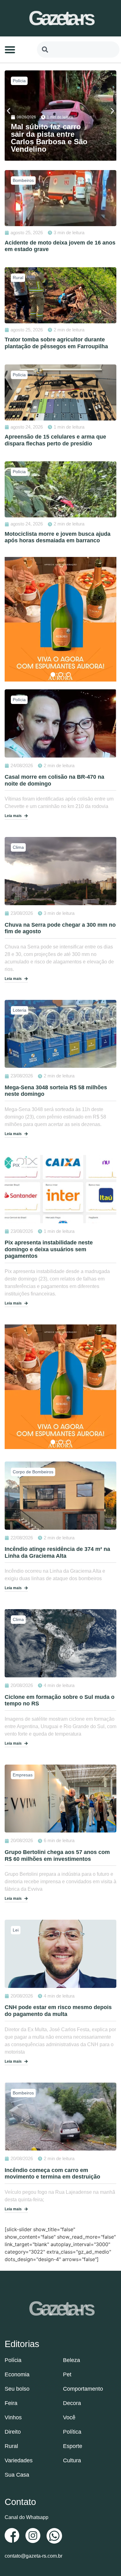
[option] (60, 619)
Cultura (72, 2460)
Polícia (19, 81)
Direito (13, 2432)
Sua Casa (17, 2475)
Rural (11, 2446)
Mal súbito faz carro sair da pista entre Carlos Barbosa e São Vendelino (49, 138)
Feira (11, 2403)
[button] (10, 50)
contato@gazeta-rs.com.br (34, 2556)
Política (72, 2432)
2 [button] (61, 675)
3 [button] (68, 675)
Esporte (73, 2446)
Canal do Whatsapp (27, 2517)
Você (69, 2417)
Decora (72, 2403)
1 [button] (53, 675)
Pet (67, 2374)
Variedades (19, 2460)
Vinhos (13, 2417)
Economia (17, 2374)
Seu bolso (17, 2389)
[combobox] (78, 50)
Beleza (72, 2360)
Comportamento (83, 2389)
